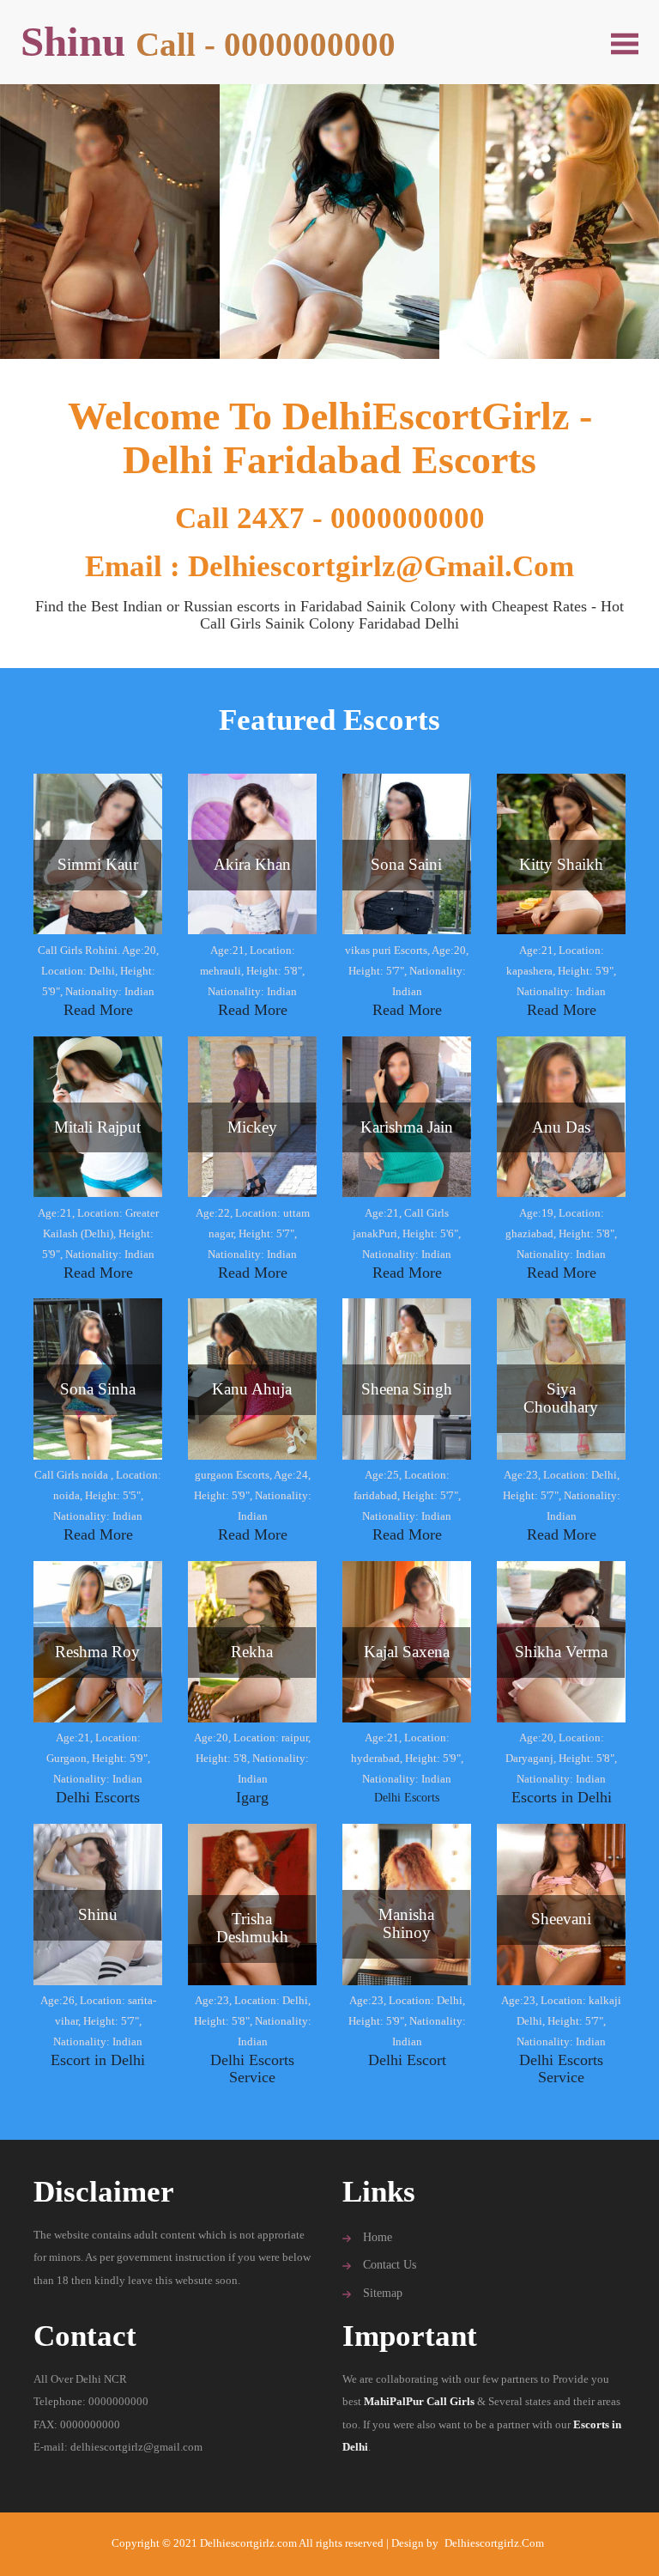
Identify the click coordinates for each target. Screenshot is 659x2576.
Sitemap (383, 2293)
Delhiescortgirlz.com (494, 2543)
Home (378, 2237)
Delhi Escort (407, 2060)
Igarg (252, 1797)
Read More (98, 1010)
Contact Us (390, 2265)
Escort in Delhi (98, 2060)
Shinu (208, 42)
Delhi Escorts (98, 1797)
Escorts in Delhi (562, 1797)
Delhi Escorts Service (252, 2069)
